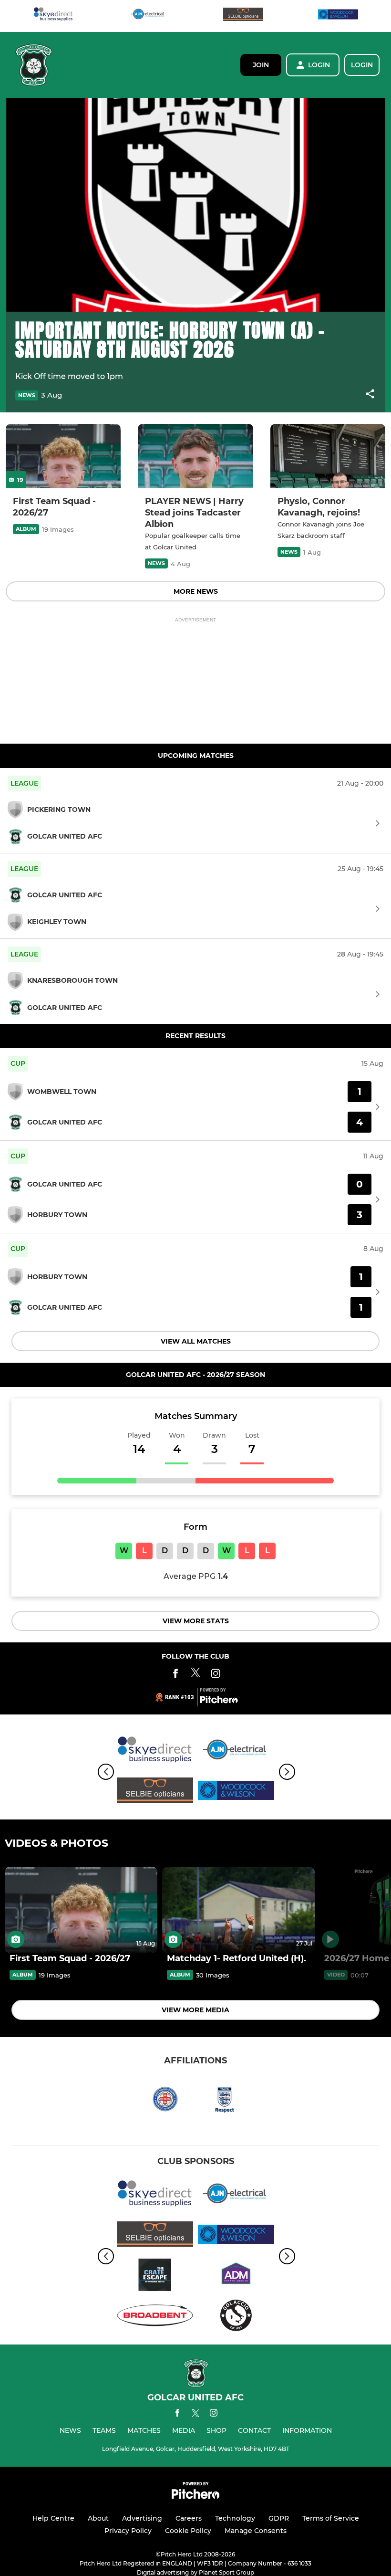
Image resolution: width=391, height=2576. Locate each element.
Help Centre (53, 2518)
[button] (370, 395)
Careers (189, 2518)
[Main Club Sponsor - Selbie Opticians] (243, 16)
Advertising (142, 2518)
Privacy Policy (128, 2531)
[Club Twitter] (195, 1675)
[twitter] (195, 2415)
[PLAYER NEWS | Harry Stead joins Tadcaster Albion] (195, 456)
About (98, 2518)
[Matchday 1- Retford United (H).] (238, 1910)
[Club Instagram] (216, 1675)
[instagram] (214, 2414)
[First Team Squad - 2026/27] (63, 456)
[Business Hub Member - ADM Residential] (236, 2276)
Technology (235, 2518)
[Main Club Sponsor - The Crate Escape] (155, 2276)
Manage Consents (256, 2531)
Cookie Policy (188, 2531)
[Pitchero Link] (219, 1701)
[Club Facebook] (175, 1675)
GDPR (279, 2518)
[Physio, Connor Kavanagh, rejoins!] (328, 456)
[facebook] (177, 2414)
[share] (370, 395)
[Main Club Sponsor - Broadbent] (155, 2317)
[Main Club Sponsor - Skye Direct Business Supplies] (53, 16)
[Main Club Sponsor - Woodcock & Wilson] (338, 16)
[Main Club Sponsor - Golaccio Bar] (236, 2317)
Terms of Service (331, 2518)
